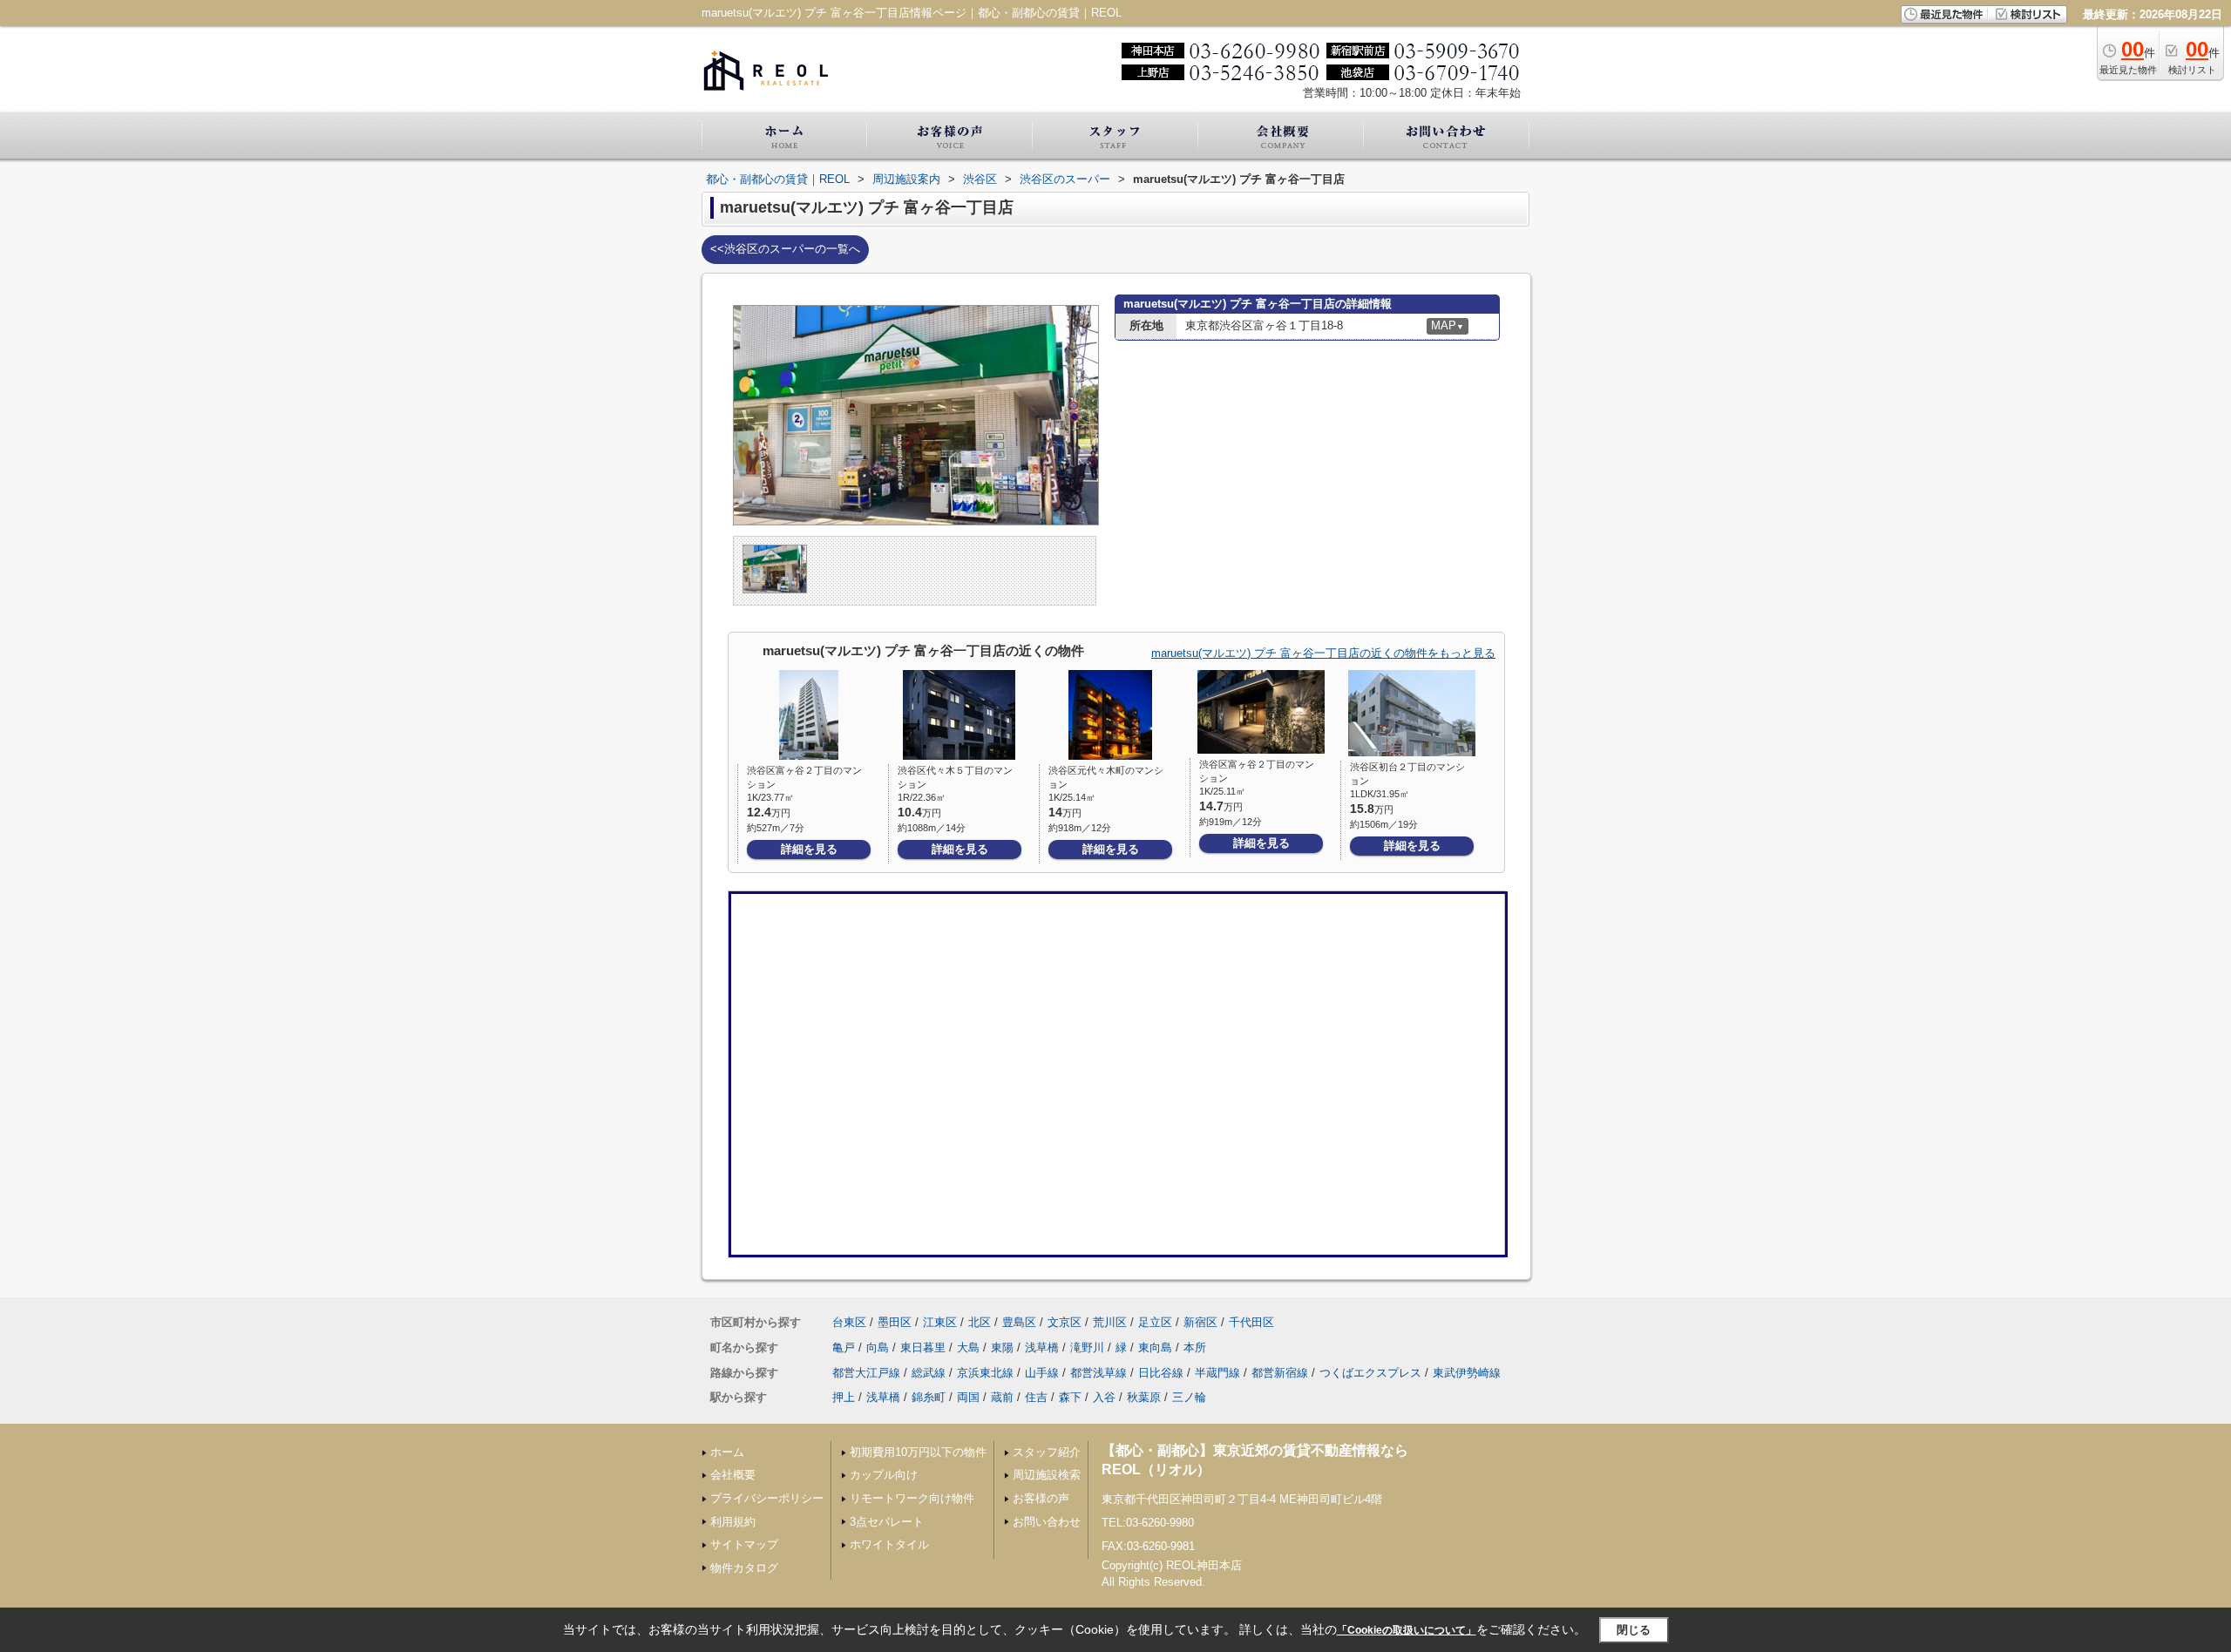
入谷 (1104, 1397)
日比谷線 (1161, 1373)
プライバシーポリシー (767, 1498)
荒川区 (1110, 1322)
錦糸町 (929, 1397)
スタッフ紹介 (1047, 1452)
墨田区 (895, 1322)
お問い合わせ (1047, 1522)
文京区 (1065, 1322)
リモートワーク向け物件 (912, 1498)
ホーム (727, 1452)
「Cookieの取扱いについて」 (1407, 1630)
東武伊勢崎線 (1467, 1373)
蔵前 (1002, 1397)
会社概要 (733, 1475)
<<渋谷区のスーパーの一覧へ (785, 249)
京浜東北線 (985, 1373)
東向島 (1155, 1347)
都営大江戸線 (866, 1373)
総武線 (929, 1373)
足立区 (1155, 1322)
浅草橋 (1042, 1347)
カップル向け (884, 1475)
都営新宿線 (1280, 1373)
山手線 (1042, 1373)
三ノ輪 (1189, 1397)
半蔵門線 (1217, 1373)
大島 (968, 1347)
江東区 (940, 1322)
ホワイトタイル (889, 1544)
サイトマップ (744, 1544)
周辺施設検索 (1047, 1475)
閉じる (1634, 1630)
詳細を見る (809, 849)
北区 (980, 1322)
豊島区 (1019, 1322)
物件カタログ (744, 1568)
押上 (844, 1397)
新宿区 (1200, 1322)
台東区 (849, 1322)
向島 (878, 1347)
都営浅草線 (1099, 1373)
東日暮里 (923, 1347)
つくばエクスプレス (1370, 1373)
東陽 (1002, 1347)
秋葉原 (1144, 1397)
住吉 (1036, 1397)
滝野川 (1087, 1347)
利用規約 (733, 1522)
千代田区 (1251, 1322)
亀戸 (844, 1347)
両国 (968, 1397)
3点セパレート (887, 1522)
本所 (1195, 1347)
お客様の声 (1041, 1498)
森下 (1070, 1397)
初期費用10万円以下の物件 (918, 1452)
